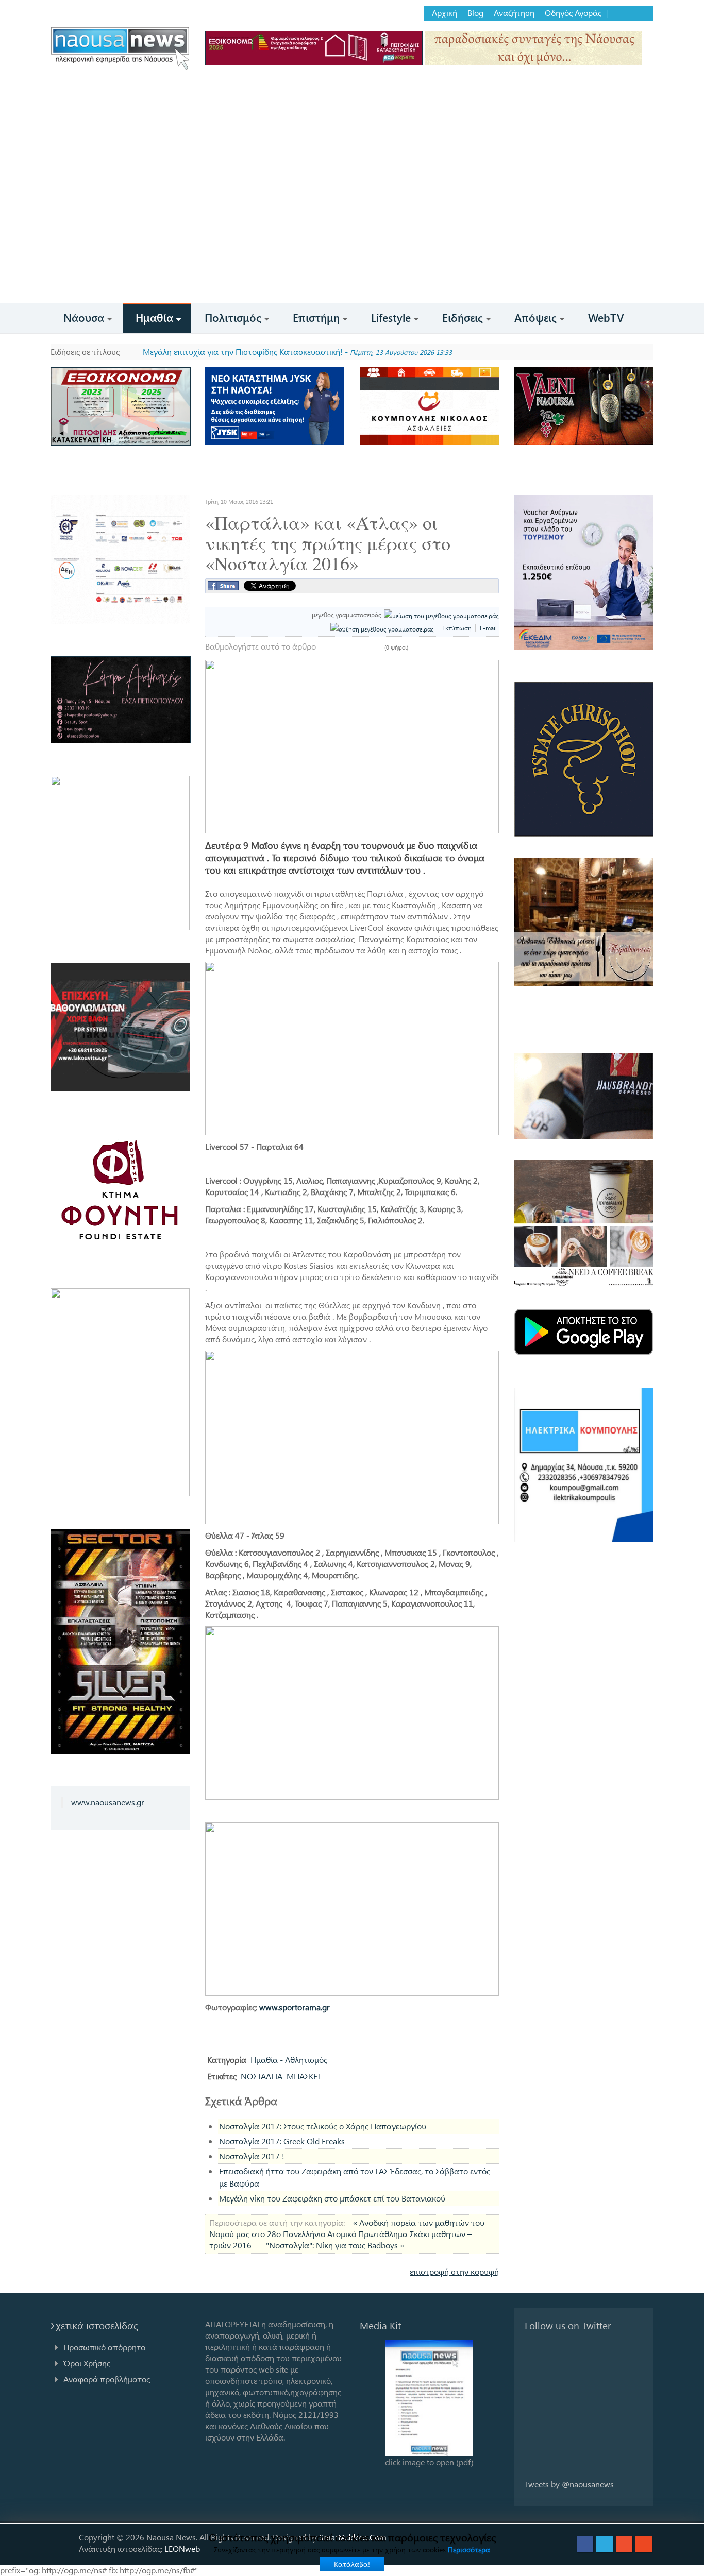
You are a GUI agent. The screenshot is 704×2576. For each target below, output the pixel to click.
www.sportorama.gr (295, 2007)
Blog (475, 13)
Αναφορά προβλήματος (107, 2379)
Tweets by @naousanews (569, 2484)
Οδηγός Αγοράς (573, 13)
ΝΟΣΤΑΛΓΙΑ (262, 2076)
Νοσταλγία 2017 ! (252, 2156)
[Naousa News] (120, 48)
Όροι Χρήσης (87, 2363)
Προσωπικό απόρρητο (104, 2347)
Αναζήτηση (514, 13)
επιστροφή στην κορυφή (454, 2271)
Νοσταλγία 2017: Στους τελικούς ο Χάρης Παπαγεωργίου (323, 2126)
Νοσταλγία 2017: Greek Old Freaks (282, 2141)
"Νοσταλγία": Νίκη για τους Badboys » (335, 2245)
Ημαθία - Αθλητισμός (289, 2060)
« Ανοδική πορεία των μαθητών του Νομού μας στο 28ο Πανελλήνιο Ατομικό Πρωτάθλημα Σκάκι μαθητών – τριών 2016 (347, 2234)
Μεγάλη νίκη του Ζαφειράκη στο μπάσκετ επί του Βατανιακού (332, 2198)
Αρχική (445, 13)
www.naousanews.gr (108, 1802)
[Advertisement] (352, 226)
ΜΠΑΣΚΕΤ (304, 2076)
